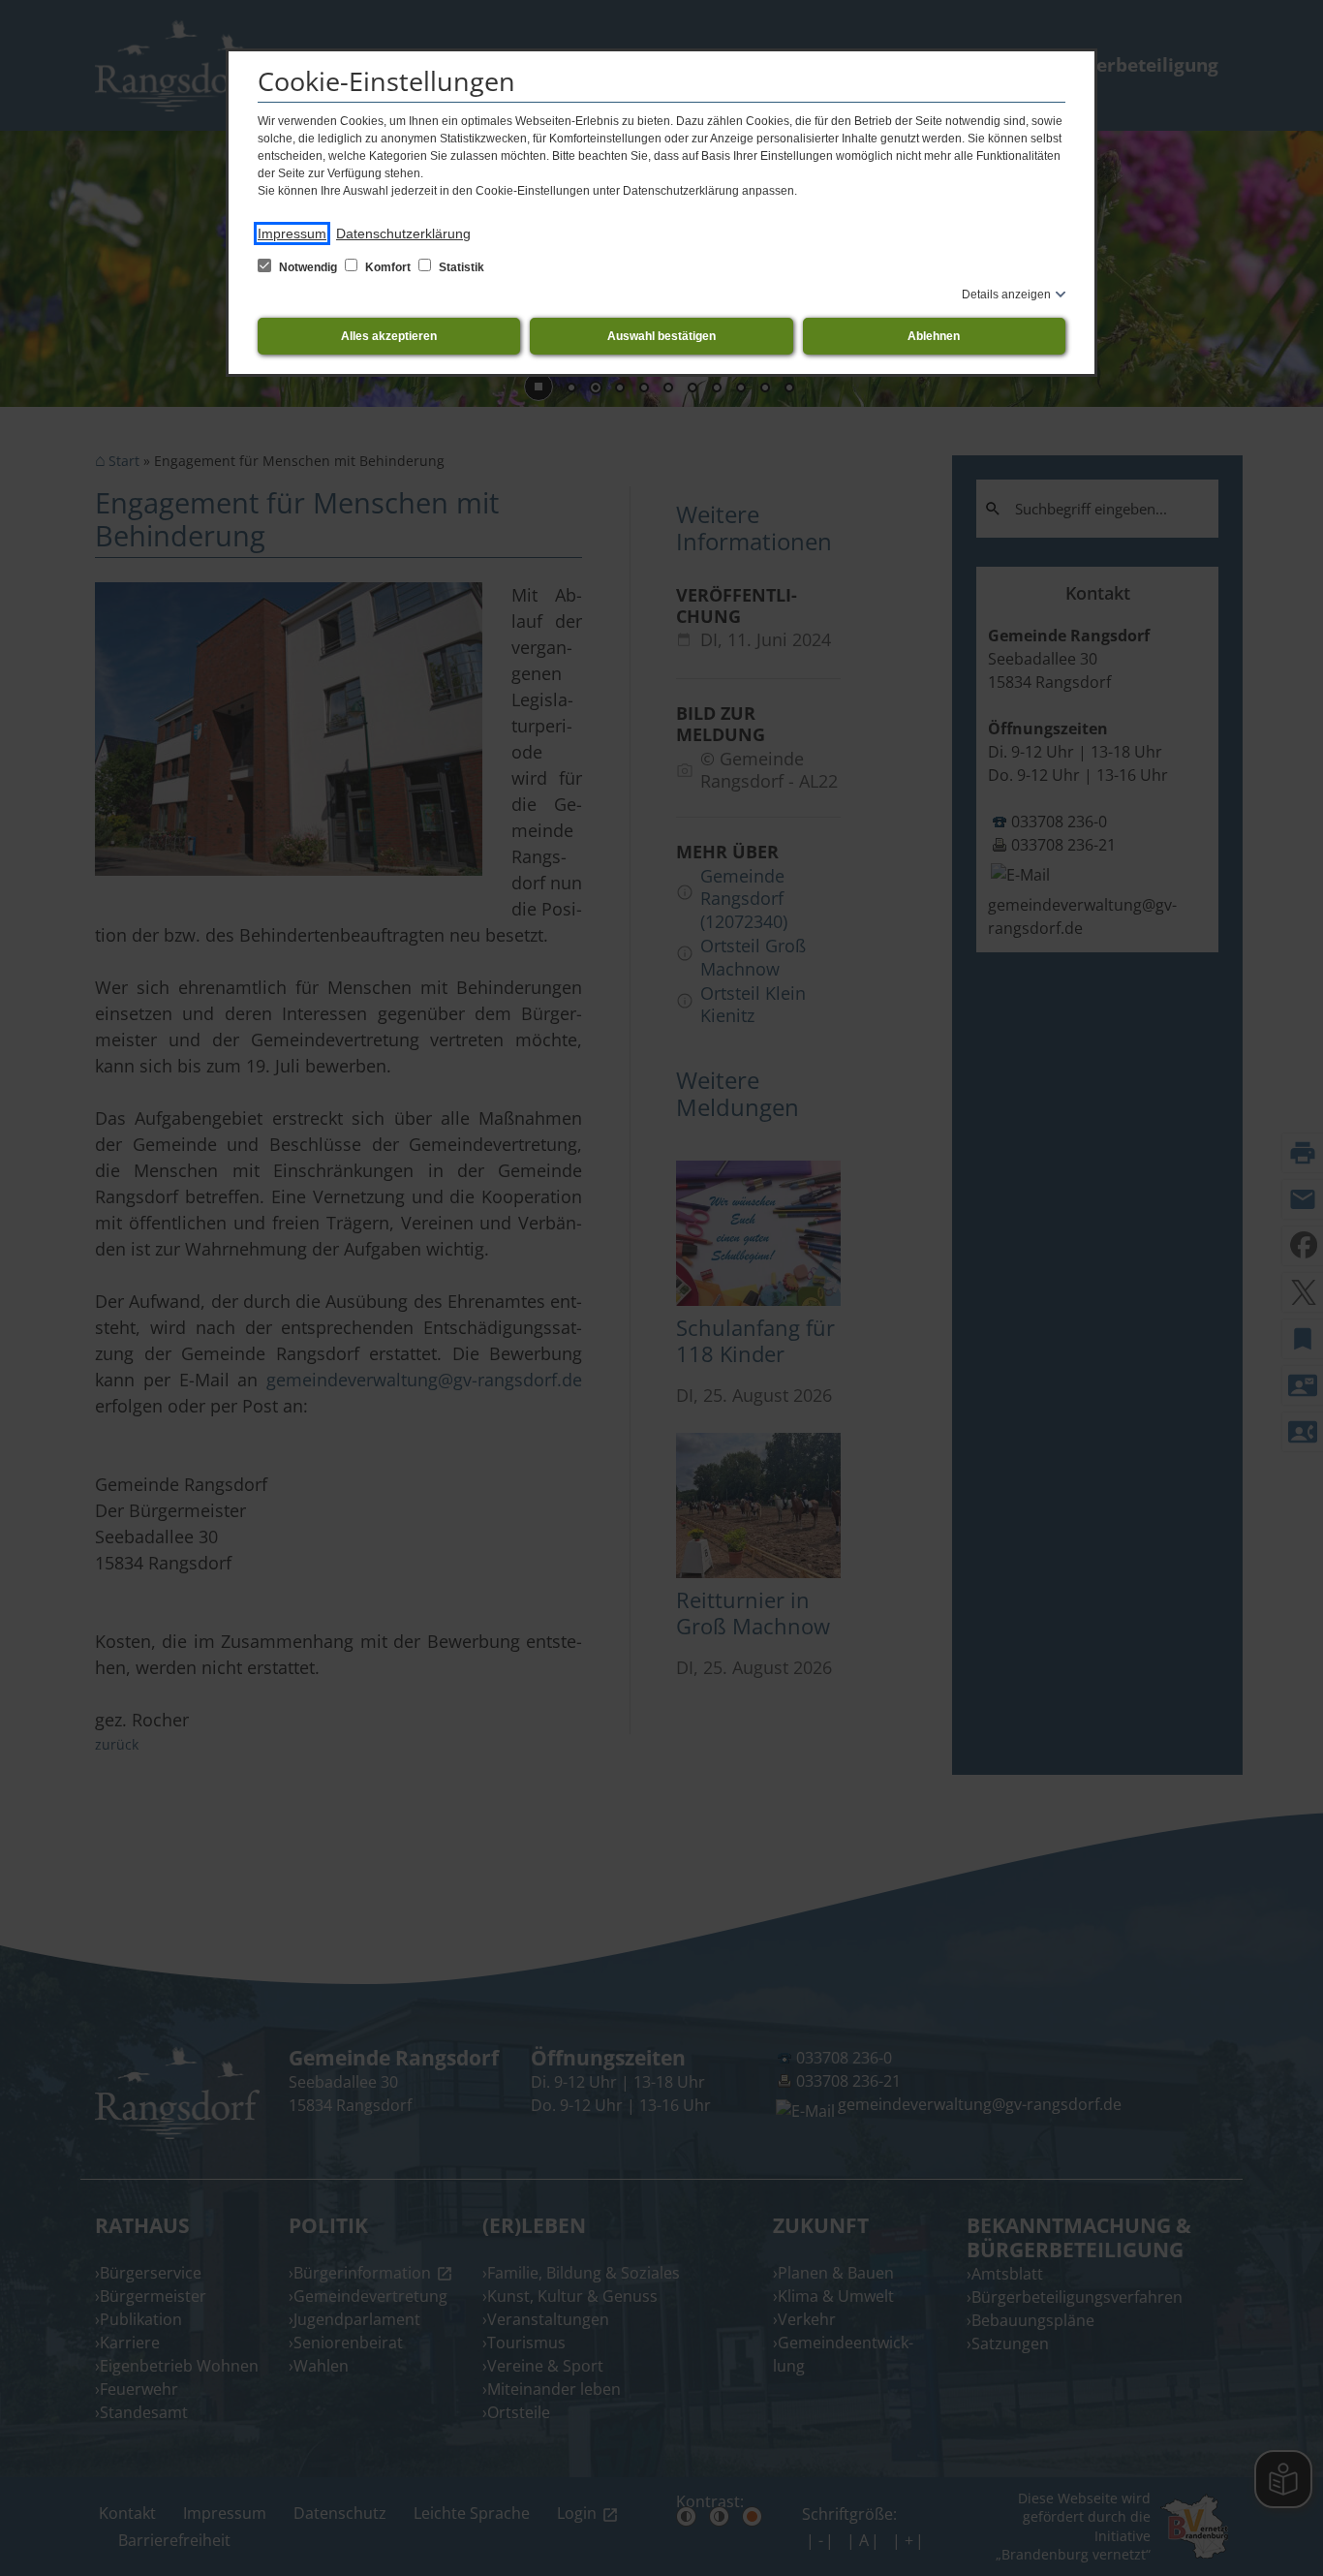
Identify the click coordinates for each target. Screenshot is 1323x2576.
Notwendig (308, 267)
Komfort (388, 267)
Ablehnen (934, 336)
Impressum (292, 233)
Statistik (460, 267)
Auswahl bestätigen (661, 336)
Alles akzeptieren (389, 336)
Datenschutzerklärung (403, 233)
